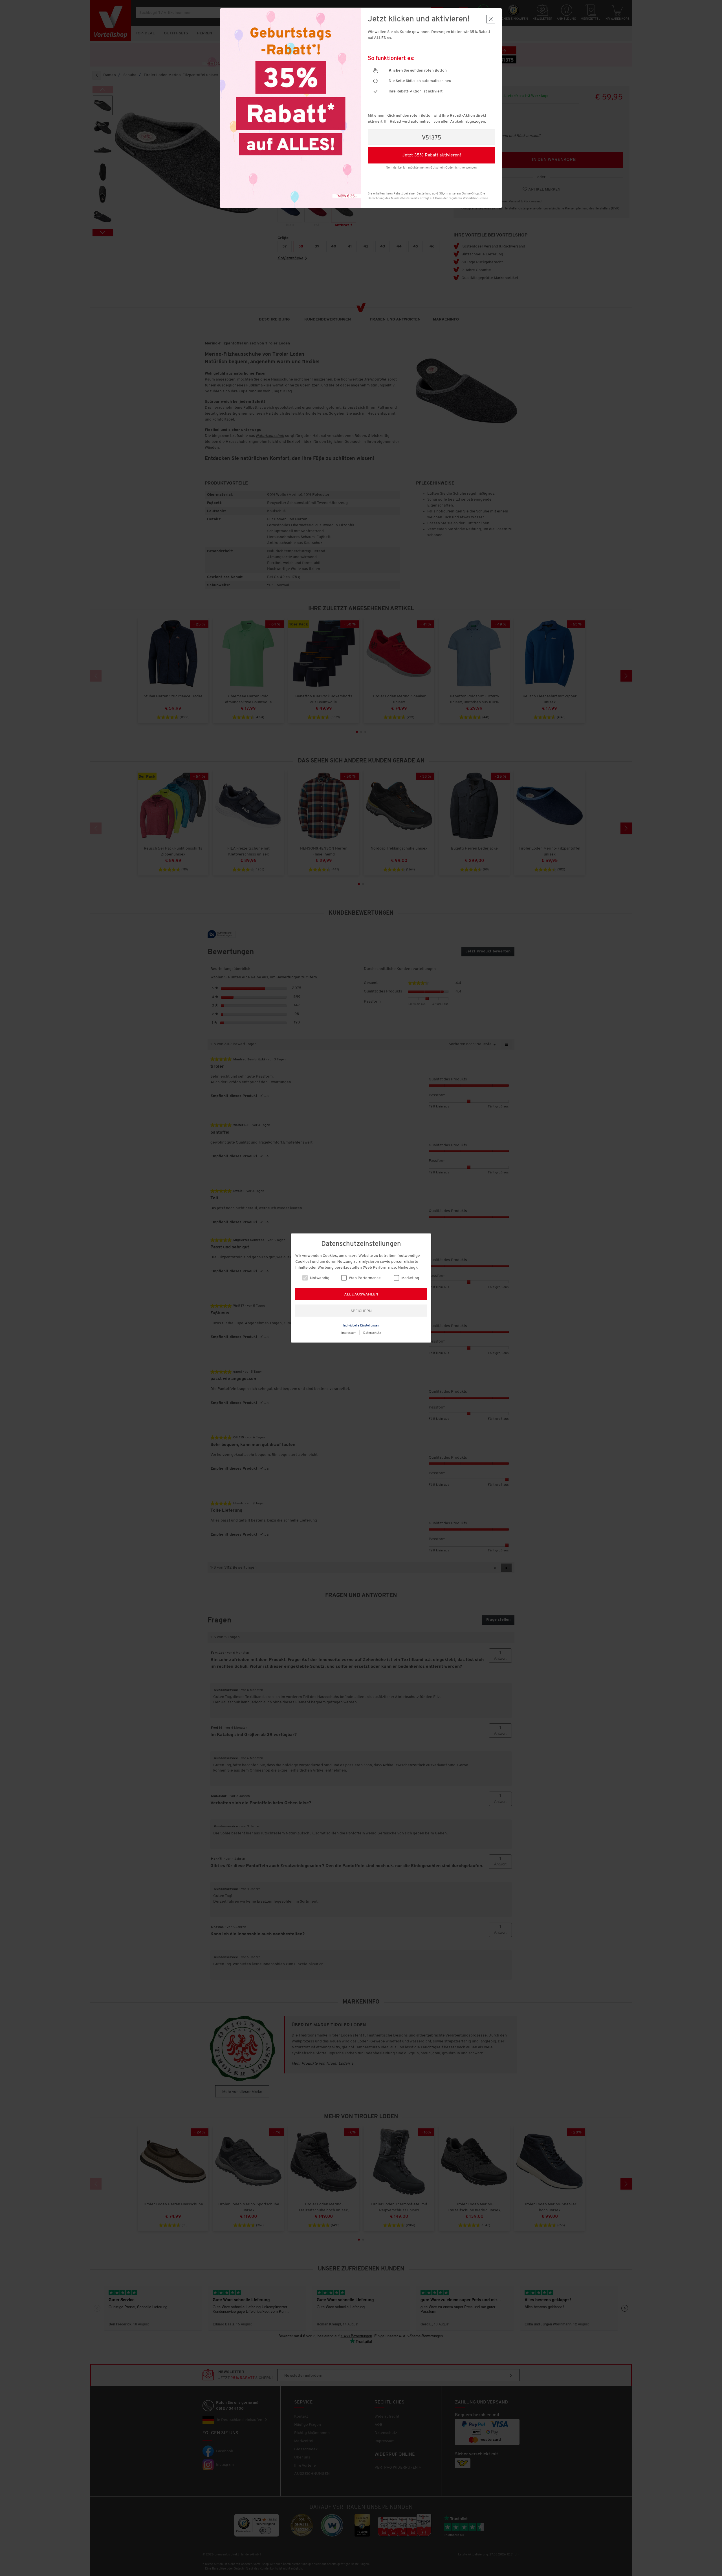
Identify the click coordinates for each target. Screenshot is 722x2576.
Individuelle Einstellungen (361, 1326)
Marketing (410, 1278)
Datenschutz (372, 1333)
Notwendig (319, 1278)
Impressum (349, 1333)
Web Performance (364, 1278)
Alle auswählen (361, 1294)
